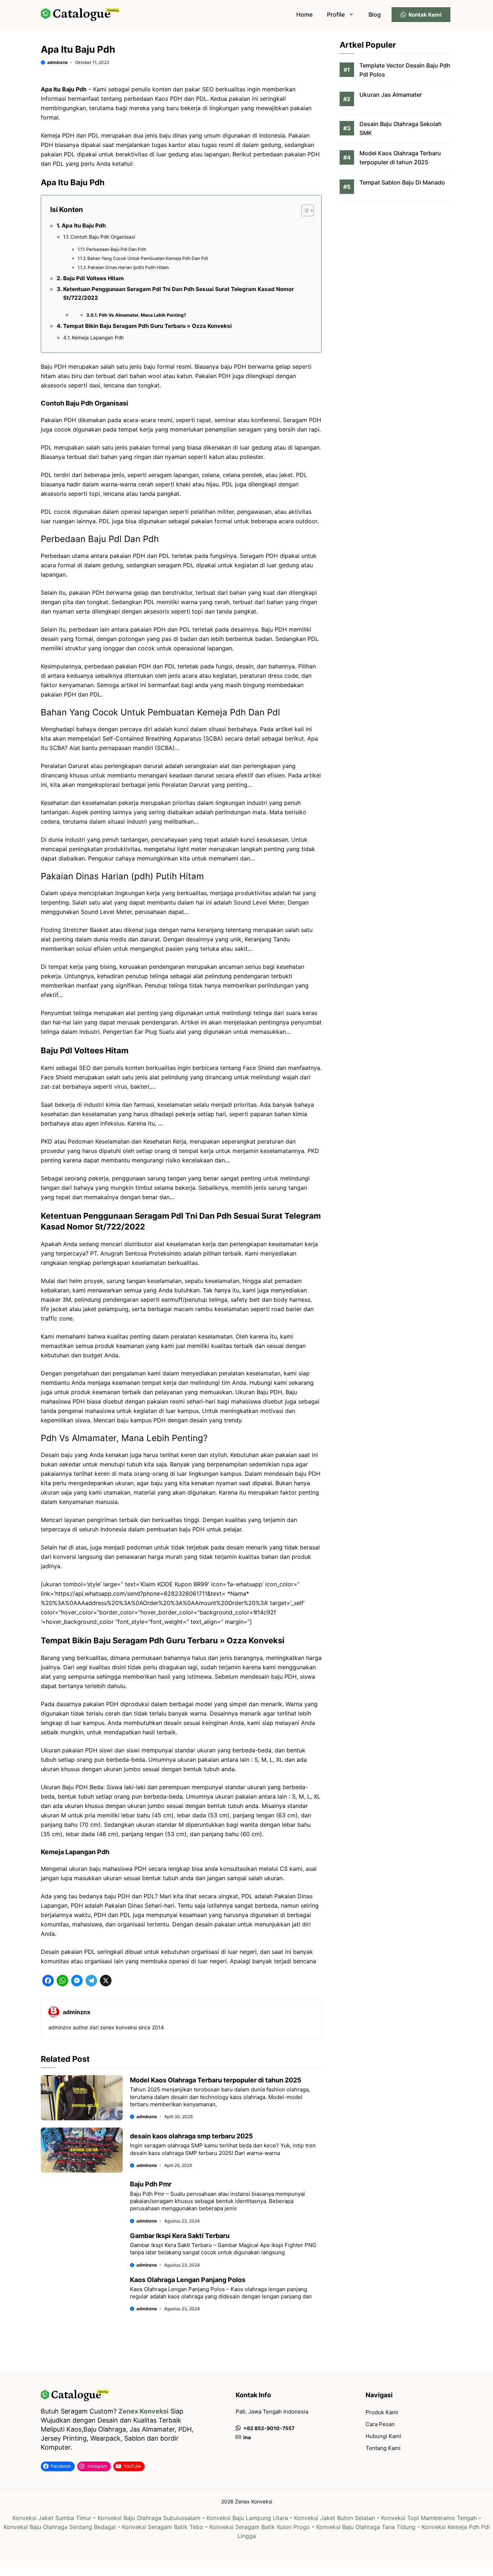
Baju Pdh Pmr (151, 2184)
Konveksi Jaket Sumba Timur (52, 2518)
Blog (375, 14)
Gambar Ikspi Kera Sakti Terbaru (180, 2236)
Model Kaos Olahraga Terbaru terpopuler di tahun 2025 (216, 2080)
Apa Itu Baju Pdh (84, 225)
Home (304, 14)
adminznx (58, 62)
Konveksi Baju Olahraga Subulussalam (149, 2518)
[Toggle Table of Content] (304, 211)
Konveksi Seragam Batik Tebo (163, 2527)
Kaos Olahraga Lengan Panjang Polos (188, 2280)
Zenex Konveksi (143, 2411)
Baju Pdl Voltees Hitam (93, 278)
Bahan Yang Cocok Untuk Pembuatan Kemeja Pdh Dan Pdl (148, 258)
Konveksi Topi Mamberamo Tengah (429, 2518)
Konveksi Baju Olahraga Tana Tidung (366, 2527)
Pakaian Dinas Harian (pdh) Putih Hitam (128, 267)
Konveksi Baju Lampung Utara (247, 2518)
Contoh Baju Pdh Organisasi (103, 237)
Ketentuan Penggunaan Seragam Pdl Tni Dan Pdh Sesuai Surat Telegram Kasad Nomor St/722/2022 (178, 293)
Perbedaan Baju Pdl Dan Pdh (116, 249)
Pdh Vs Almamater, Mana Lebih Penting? (143, 315)
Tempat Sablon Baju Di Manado (402, 183)
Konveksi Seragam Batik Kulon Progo (260, 2527)
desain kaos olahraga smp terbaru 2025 (191, 2136)
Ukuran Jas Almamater (391, 95)
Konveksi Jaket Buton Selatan (335, 2518)
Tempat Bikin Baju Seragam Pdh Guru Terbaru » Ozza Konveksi (147, 326)
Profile (336, 14)
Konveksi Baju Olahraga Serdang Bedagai (60, 2527)
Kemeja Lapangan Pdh (98, 338)
